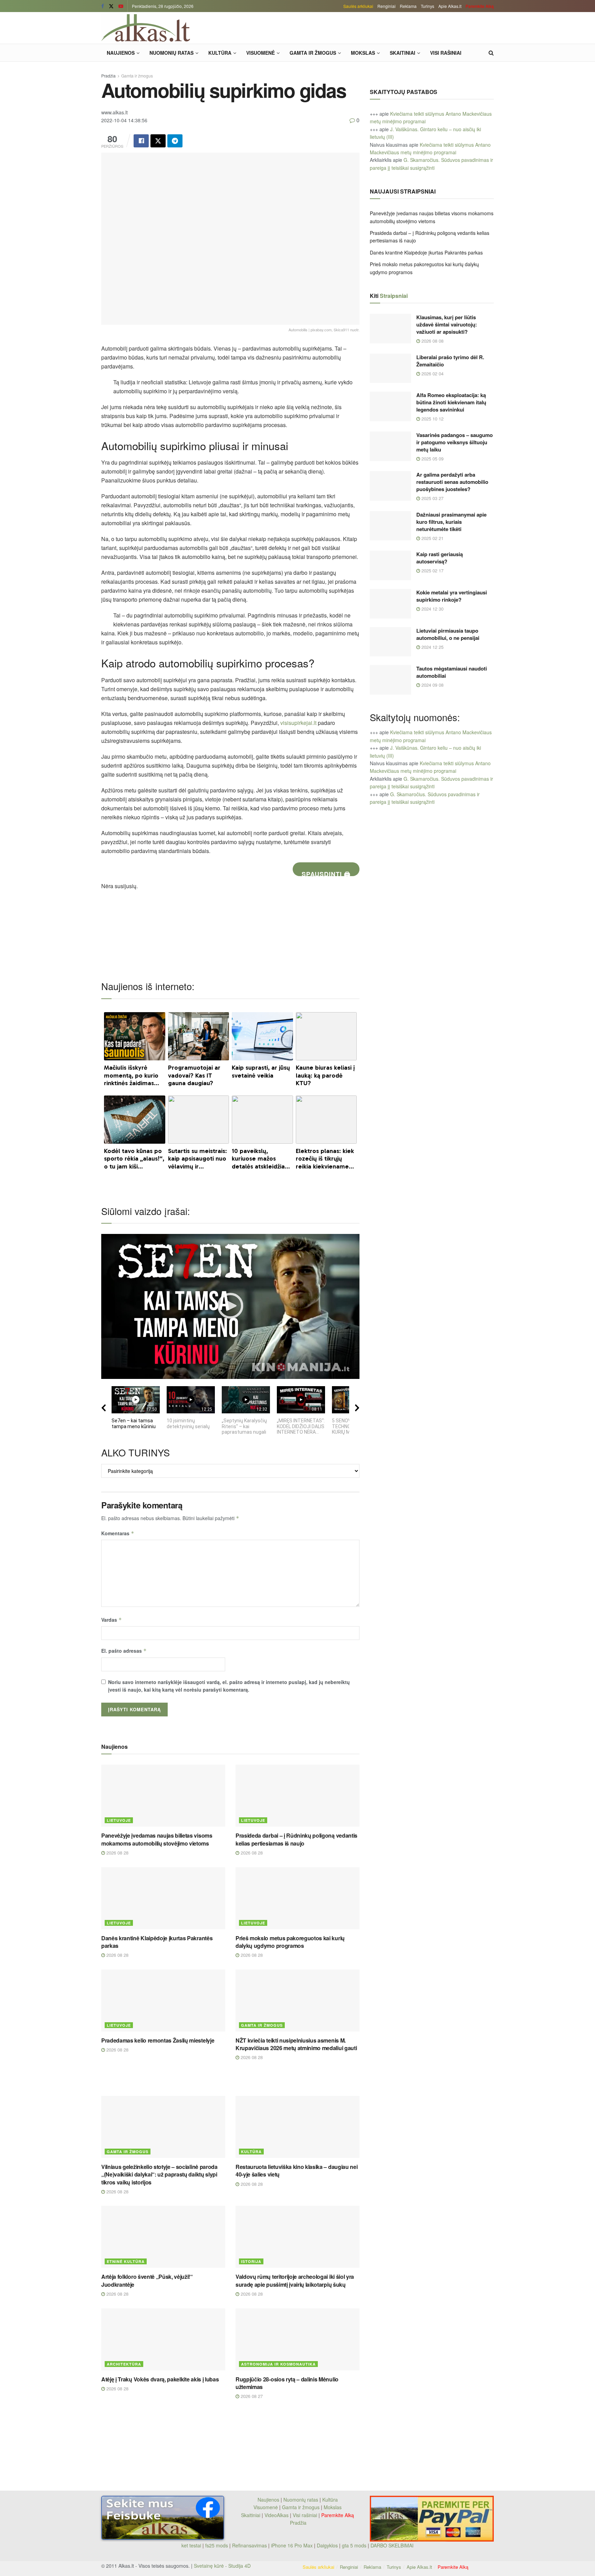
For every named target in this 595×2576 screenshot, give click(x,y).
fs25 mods (217, 2545)
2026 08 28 (117, 1853)
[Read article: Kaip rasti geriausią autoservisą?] (390, 565)
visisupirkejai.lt (298, 723)
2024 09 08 (432, 685)
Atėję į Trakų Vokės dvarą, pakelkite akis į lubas (160, 2379)
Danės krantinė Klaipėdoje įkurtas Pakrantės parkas (157, 1942)
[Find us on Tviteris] (111, 6)
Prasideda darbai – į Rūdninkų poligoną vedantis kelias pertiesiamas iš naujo (296, 1839)
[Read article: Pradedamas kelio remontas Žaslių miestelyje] (163, 2001)
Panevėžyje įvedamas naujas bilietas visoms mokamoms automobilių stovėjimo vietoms (157, 1839)
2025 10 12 (432, 419)
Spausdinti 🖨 (326, 873)
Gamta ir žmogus (313, 53)
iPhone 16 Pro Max (292, 2545)
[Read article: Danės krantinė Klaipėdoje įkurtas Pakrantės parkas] (163, 1898)
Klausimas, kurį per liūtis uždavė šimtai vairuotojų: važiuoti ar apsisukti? (447, 324)
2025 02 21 (432, 538)
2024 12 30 (432, 609)
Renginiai (387, 6)
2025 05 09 (432, 459)
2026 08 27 (251, 2396)
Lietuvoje (119, 1820)
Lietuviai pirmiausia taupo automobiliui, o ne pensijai (448, 634)
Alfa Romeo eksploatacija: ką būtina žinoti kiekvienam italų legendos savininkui (451, 402)
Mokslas (363, 53)
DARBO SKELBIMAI (392, 2545)
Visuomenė (260, 53)
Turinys (427, 6)
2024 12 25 (432, 647)
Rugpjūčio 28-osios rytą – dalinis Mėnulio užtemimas (287, 2383)
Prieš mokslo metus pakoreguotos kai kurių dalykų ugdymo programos (290, 1942)
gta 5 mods (355, 2545)
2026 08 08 (432, 341)
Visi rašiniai (446, 53)
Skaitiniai (403, 53)
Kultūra (220, 53)
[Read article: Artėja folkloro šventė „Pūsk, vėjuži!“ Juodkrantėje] (163, 2237)
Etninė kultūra (126, 2261)
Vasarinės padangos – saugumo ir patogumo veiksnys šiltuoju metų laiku (455, 442)
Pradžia (108, 76)
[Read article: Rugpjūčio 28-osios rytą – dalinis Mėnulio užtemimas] (297, 2339)
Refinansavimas (249, 2545)
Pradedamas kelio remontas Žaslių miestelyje (158, 2040)
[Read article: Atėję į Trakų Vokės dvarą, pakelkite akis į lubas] (163, 2339)
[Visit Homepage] (146, 28)
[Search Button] (491, 53)
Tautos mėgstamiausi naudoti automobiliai (452, 672)
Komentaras (118, 1533)
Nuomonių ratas (171, 53)
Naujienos (121, 53)
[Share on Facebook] (141, 141)
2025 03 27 (432, 498)
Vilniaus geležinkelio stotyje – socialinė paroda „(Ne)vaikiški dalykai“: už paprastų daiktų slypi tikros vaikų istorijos (159, 2174)
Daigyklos (327, 2545)
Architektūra (124, 2364)
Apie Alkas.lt (450, 6)
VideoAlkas (276, 2515)
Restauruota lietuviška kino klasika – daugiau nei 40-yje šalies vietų (296, 2170)
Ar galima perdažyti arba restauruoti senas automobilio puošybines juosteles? (452, 482)
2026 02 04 (432, 373)
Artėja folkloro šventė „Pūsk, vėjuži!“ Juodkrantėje (147, 2280)
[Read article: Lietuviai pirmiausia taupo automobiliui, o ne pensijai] (390, 642)
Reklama (408, 6)
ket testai (192, 2545)
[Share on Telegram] (175, 141)
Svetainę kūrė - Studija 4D (222, 2566)
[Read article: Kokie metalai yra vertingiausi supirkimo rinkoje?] (390, 604)
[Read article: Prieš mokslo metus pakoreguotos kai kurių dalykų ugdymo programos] (297, 1898)
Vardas (112, 1620)
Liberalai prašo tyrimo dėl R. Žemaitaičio (450, 361)
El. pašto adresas (124, 1651)
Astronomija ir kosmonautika (278, 2364)
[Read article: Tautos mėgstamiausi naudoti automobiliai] (390, 680)
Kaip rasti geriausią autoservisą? (440, 558)
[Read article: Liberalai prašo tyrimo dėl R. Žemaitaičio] (390, 368)
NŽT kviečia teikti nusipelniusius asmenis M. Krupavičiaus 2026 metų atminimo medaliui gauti (296, 2044)
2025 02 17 (432, 570)
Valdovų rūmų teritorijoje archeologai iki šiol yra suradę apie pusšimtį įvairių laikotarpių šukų (295, 2280)
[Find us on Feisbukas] (103, 6)
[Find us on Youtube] (121, 6)
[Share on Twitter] (158, 141)
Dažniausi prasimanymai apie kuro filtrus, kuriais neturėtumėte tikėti (451, 522)
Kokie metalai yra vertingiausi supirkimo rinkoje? (452, 596)
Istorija (251, 2261)
